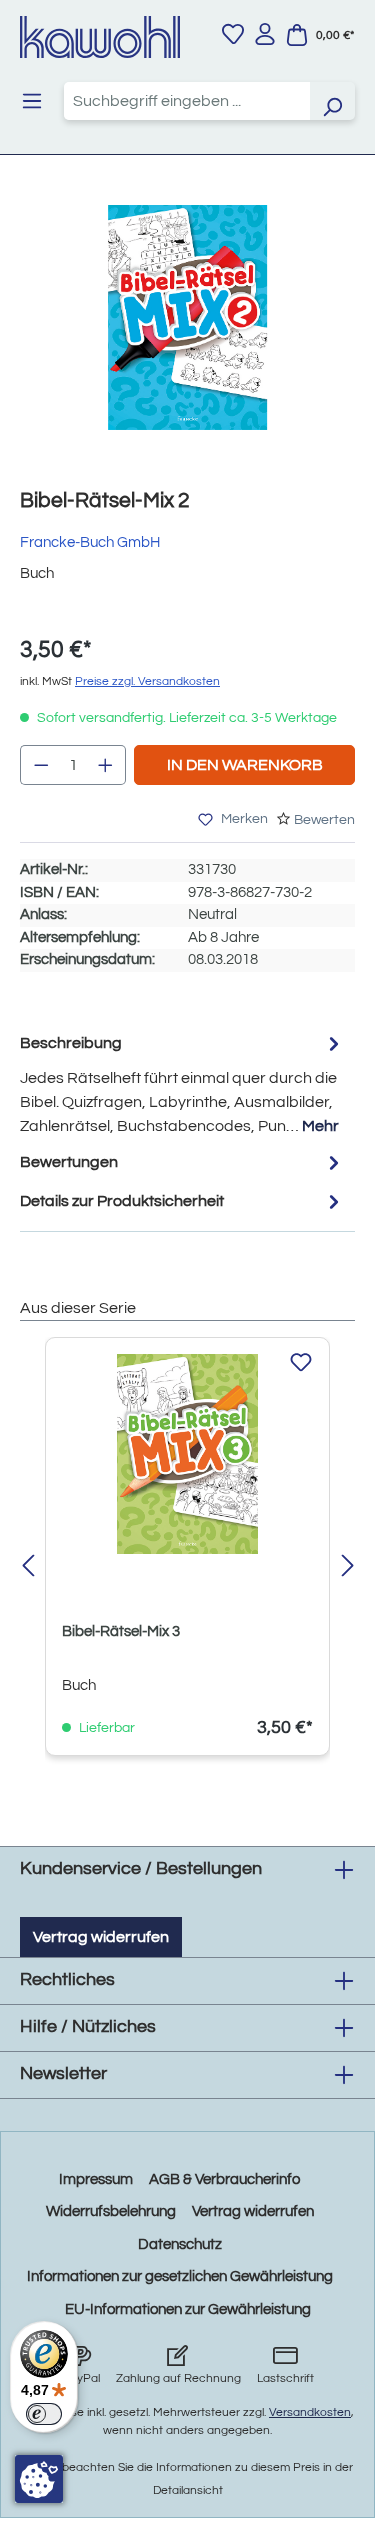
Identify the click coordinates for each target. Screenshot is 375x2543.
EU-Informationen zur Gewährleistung (188, 2309)
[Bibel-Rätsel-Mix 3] (187, 1454)
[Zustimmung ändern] (39, 2479)
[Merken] (301, 1363)
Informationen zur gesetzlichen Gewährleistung (180, 2276)
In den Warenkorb (245, 765)
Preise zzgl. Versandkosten (147, 681)
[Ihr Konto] (265, 34)
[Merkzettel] (233, 34)
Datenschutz (180, 2244)
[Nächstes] (347, 1567)
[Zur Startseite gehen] (100, 37)
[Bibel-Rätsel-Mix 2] (187, 317)
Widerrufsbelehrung (111, 2211)
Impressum (96, 2179)
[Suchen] (332, 101)
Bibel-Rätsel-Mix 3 (121, 1631)
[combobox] (187, 101)
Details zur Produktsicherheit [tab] (122, 1201)
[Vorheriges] (27, 1567)
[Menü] (32, 101)
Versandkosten (310, 2412)
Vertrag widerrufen (101, 1937)
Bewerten (324, 820)
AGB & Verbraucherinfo (224, 2179)
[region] (187, 337)
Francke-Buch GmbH (90, 542)
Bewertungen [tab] (69, 1162)
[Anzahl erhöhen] (106, 765)
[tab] (182, 1083)
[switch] (44, 2414)
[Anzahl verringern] (41, 765)
